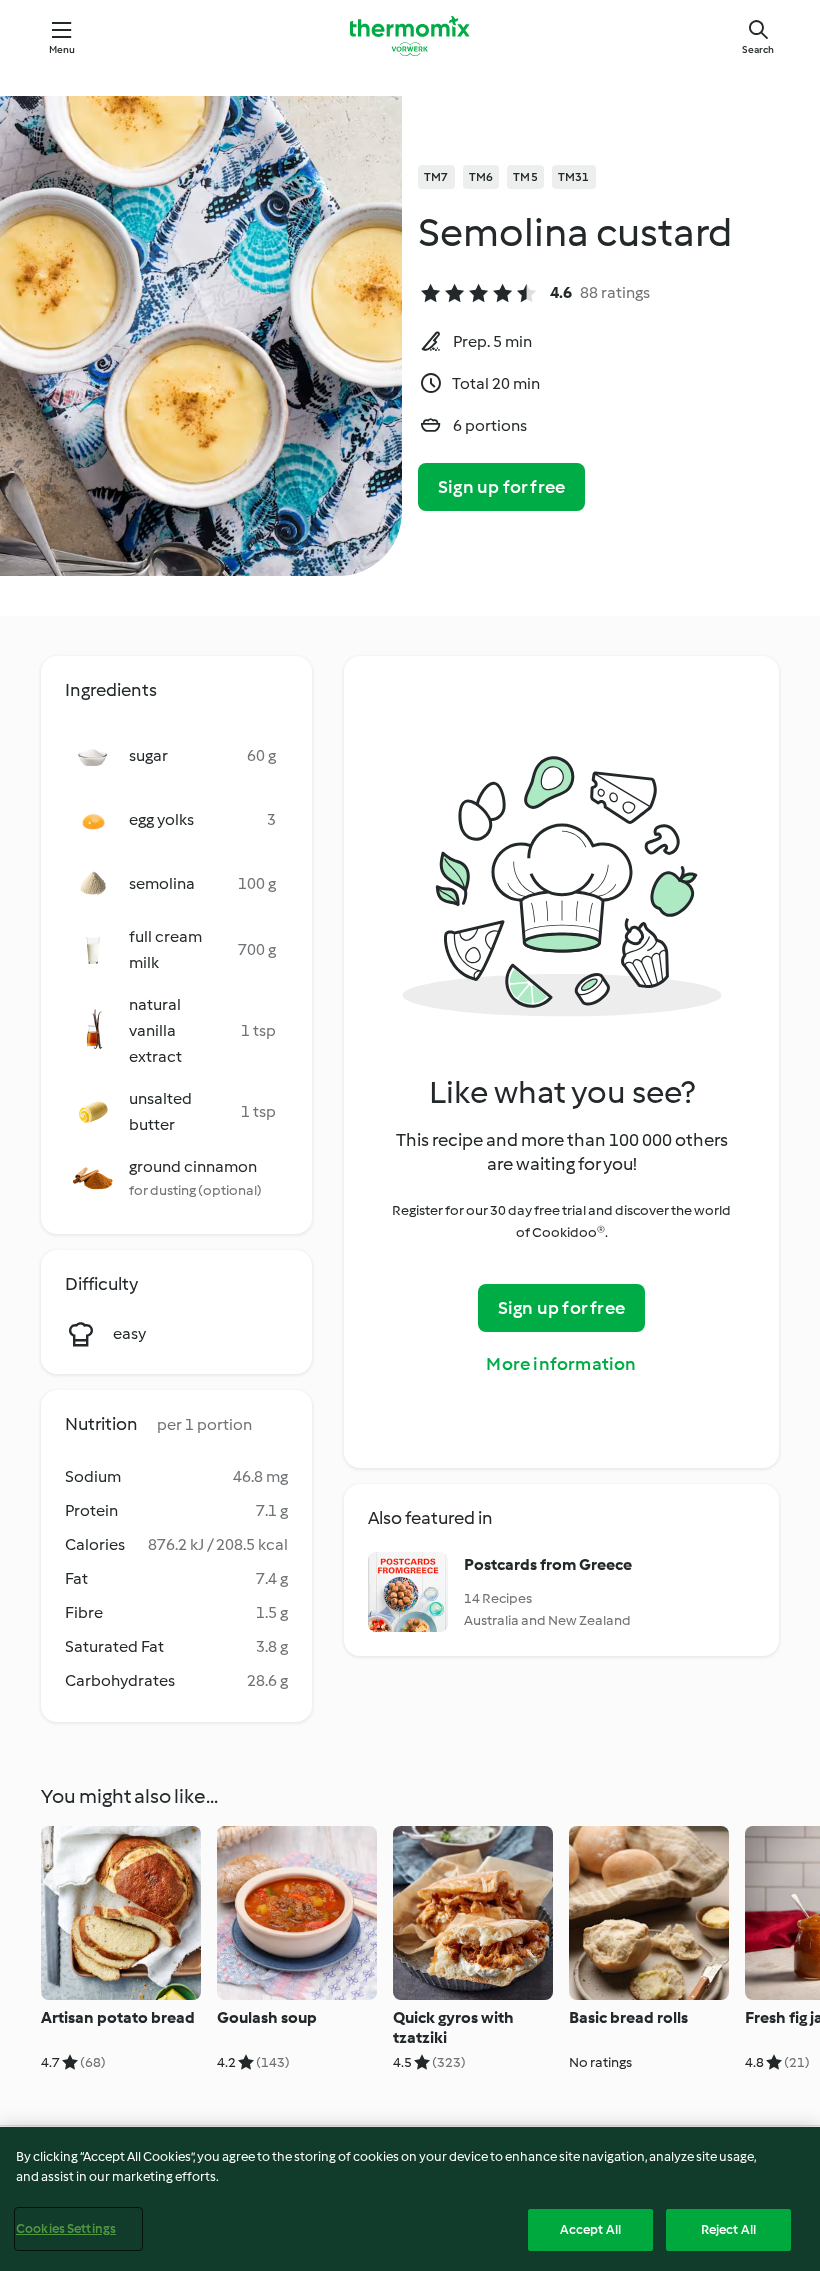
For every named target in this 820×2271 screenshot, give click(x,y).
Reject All (728, 2229)
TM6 (481, 177)
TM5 (525, 177)
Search (758, 49)
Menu (62, 49)
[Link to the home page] (410, 36)
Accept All (590, 2229)
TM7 (436, 177)
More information (561, 1364)
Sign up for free (501, 487)
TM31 (574, 177)
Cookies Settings (66, 2228)
